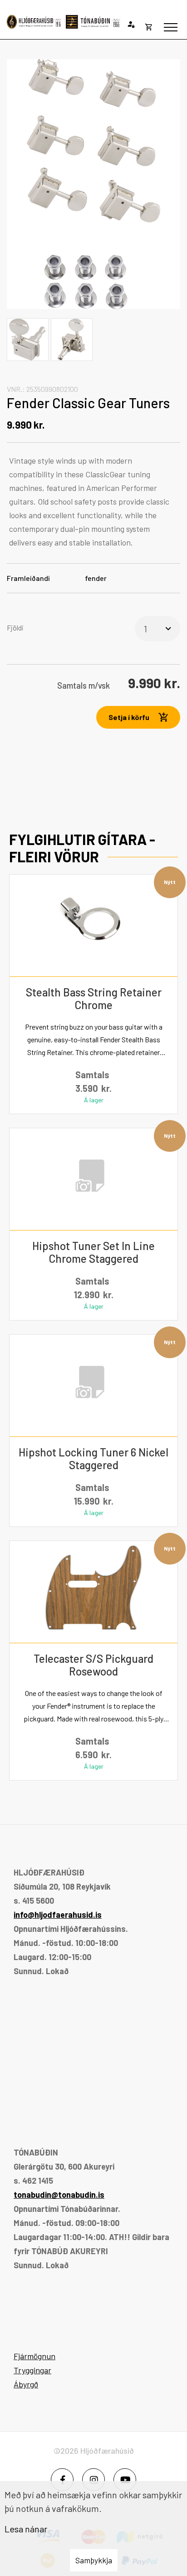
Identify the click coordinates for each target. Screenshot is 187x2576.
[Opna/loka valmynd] (171, 27)
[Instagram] (93, 2480)
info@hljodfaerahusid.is (58, 1915)
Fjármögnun (34, 2356)
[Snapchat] (125, 2480)
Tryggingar (32, 2370)
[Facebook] (62, 2480)
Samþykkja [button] (94, 2560)
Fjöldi (15, 628)
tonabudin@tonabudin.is (59, 2195)
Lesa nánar (26, 2529)
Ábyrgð (26, 2384)
